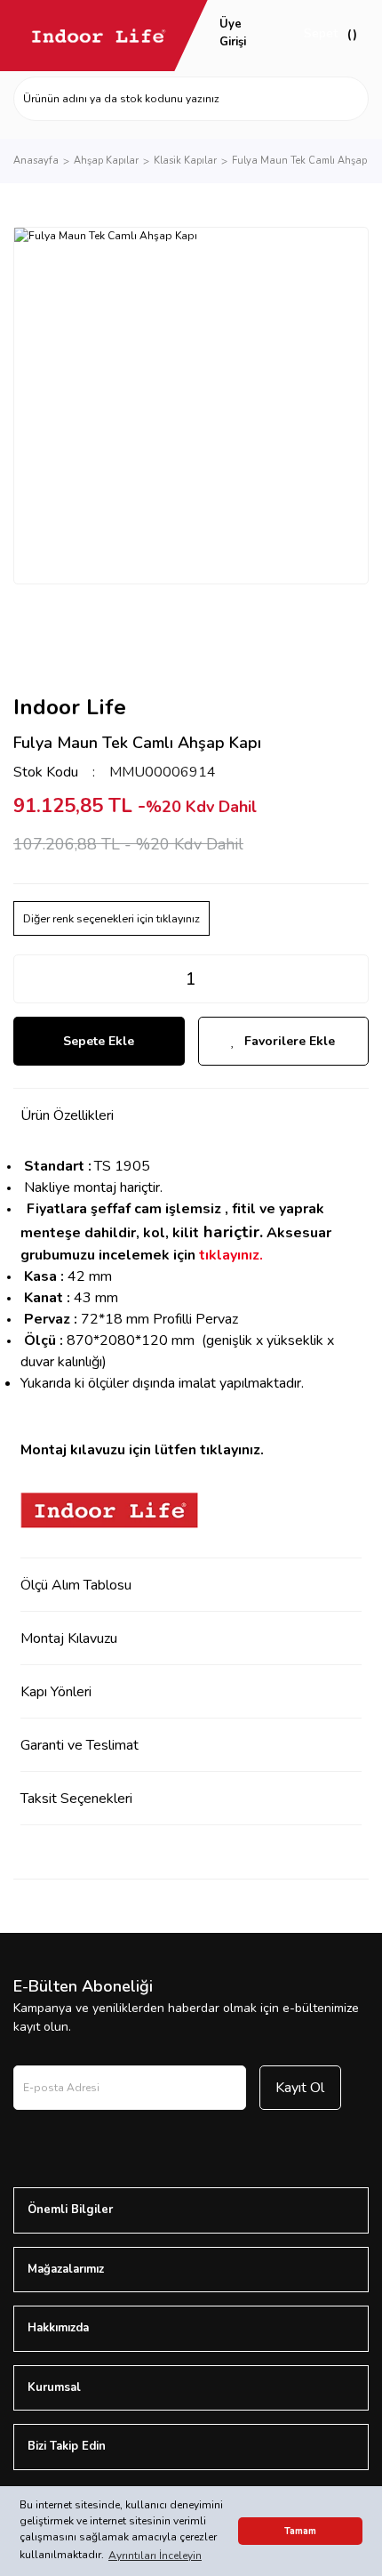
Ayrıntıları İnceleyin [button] (155, 2556)
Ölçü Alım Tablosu (76, 1585)
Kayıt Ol (300, 2088)
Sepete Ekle (99, 1041)
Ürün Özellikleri (67, 1115)
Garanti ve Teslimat (80, 1745)
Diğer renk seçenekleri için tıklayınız (111, 918)
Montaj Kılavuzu (69, 1638)
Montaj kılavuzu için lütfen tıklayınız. (142, 1450)
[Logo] (99, 36)
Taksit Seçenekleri (76, 1799)
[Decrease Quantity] (28, 979)
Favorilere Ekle (290, 1041)
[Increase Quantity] (354, 979)
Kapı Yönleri (56, 1692)
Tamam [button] (300, 2531)
